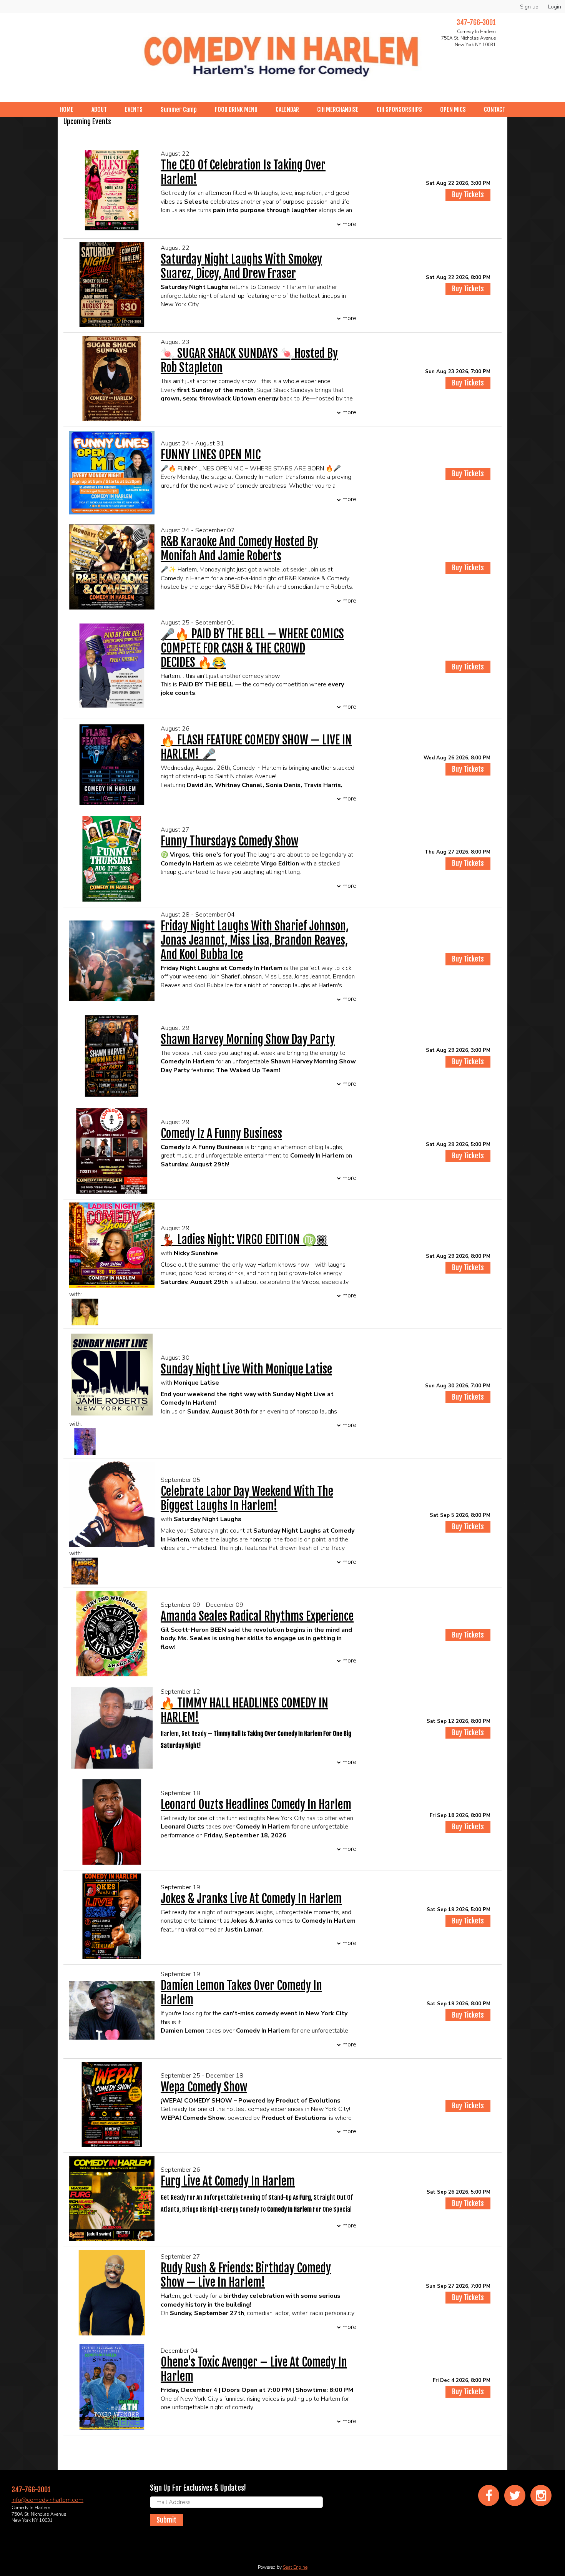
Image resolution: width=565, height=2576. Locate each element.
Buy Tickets (468, 194)
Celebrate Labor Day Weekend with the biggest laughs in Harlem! (247, 1498)
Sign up (529, 7)
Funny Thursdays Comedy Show (229, 841)
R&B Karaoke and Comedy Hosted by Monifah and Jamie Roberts (239, 549)
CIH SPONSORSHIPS (399, 110)
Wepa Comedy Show (204, 2087)
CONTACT (495, 110)
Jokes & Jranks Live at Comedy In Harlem (251, 1899)
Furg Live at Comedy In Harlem (228, 2181)
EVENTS (134, 110)
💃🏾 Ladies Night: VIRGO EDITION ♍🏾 (244, 1240)
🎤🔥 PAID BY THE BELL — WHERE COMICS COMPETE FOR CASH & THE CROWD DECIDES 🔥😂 (252, 648)
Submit (166, 2520)
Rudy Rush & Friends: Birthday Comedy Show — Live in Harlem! (246, 2275)
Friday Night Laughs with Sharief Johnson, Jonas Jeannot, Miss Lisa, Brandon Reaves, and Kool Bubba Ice (255, 940)
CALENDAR (287, 110)
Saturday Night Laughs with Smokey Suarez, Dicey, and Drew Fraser (241, 266)
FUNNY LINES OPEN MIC (211, 455)
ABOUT (99, 110)
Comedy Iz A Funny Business (221, 1134)
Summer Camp (179, 110)
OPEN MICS (453, 110)
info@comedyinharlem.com (47, 2500)
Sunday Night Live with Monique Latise (246, 1369)
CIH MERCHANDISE (338, 110)
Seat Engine (295, 2567)
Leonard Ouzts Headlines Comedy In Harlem (256, 1805)
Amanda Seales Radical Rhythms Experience (257, 1616)
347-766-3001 (476, 22)
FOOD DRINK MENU (236, 110)
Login (555, 7)
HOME (67, 110)
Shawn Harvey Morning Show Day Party (248, 1039)
